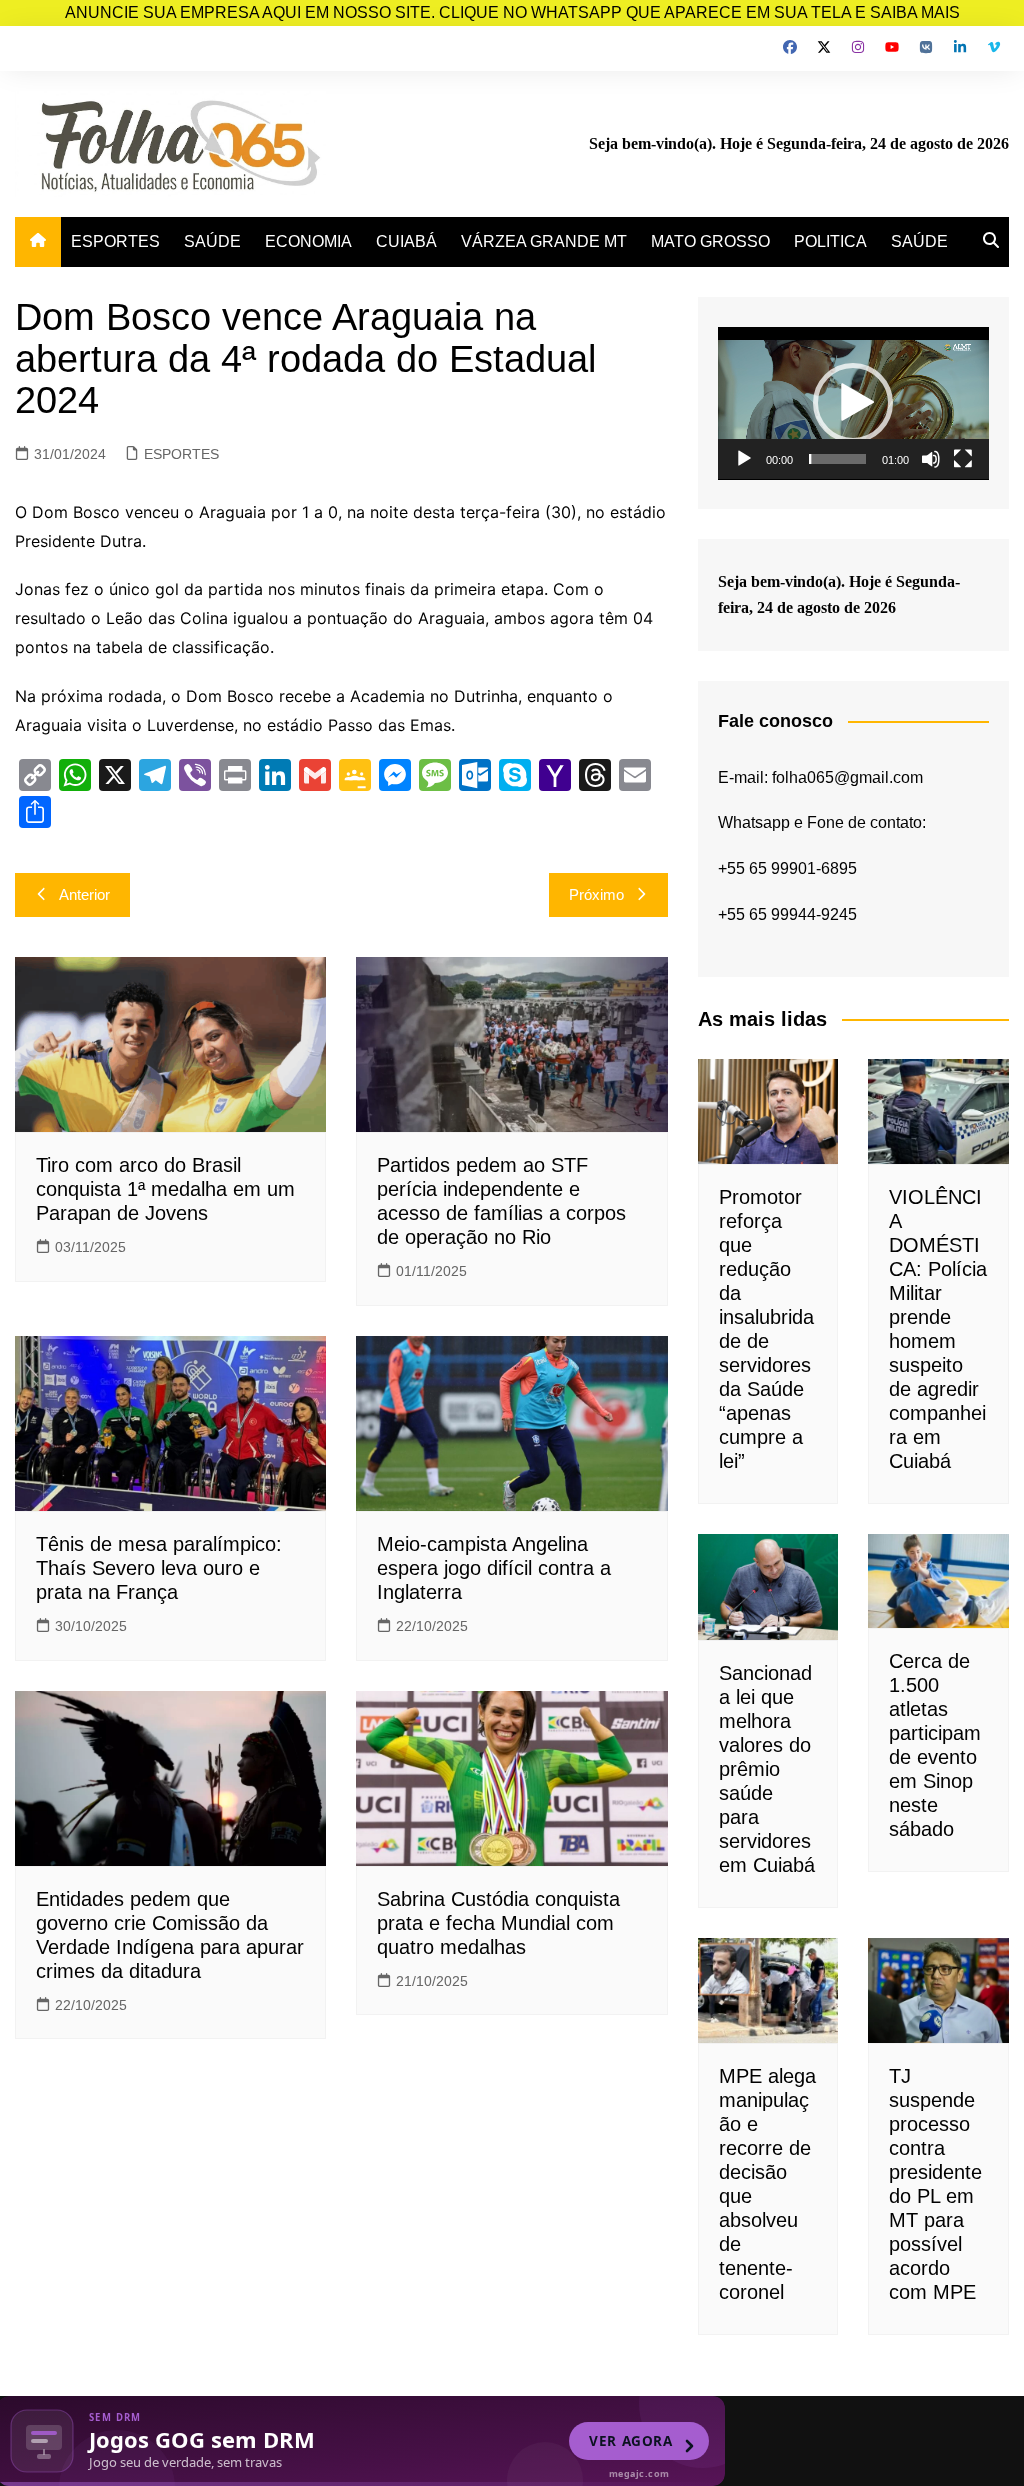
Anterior (84, 894)
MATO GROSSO (710, 241)
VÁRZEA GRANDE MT (544, 241)
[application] (853, 403)
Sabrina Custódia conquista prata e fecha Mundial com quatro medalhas (498, 1923)
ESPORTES (115, 241)
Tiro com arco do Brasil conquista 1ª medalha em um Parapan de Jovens (165, 1189)
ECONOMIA (308, 241)
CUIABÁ (406, 241)
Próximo (596, 894)
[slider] (837, 459)
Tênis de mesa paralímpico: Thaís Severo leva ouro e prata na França (159, 1568)
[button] (853, 403)
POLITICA (830, 241)
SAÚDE (212, 241)
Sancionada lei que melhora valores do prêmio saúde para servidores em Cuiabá (767, 1769)
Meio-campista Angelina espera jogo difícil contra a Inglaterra (494, 1568)
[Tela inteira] (963, 459)
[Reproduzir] (744, 459)
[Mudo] (931, 459)
